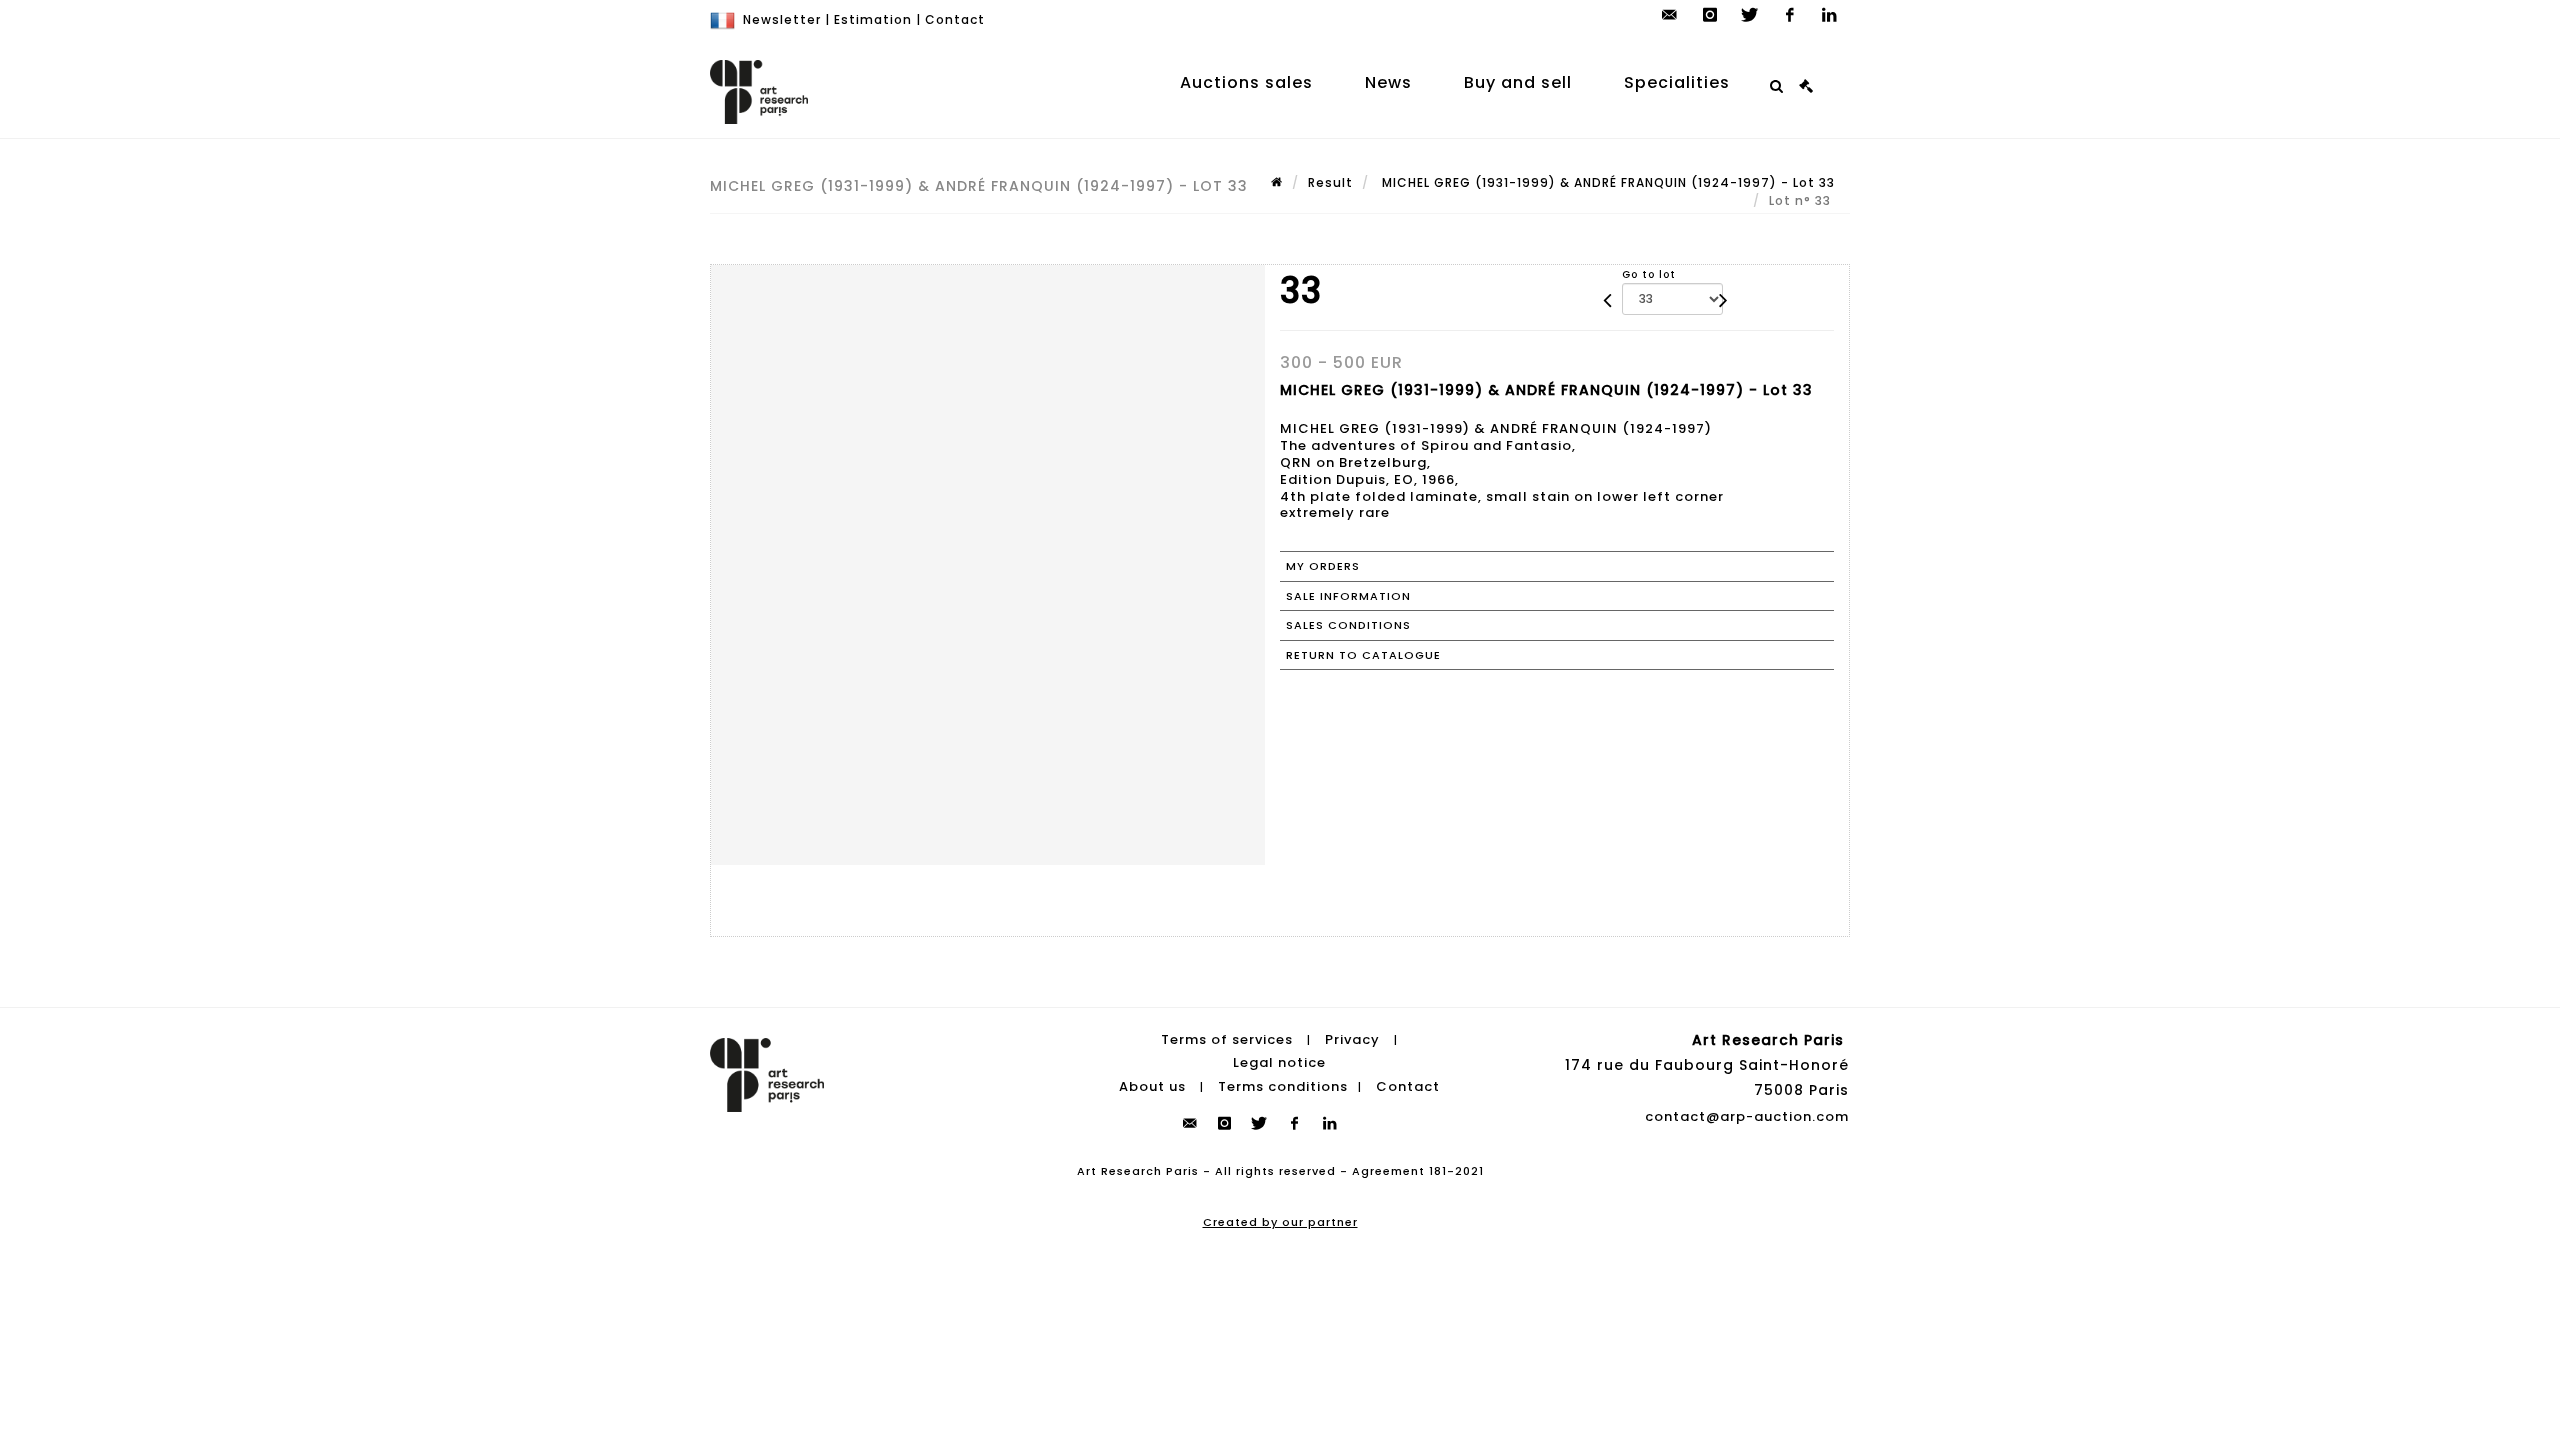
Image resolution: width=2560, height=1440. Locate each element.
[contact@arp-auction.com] (1670, 15)
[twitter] (1750, 15)
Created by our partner (1280, 1222)
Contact (955, 19)
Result (1330, 182)
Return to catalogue (1363, 655)
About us (1152, 1086)
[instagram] (1710, 15)
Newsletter (782, 19)
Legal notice (1279, 1062)
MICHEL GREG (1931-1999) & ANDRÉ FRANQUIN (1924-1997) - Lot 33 (1606, 182)
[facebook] (1790, 15)
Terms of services (1227, 1039)
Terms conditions (1283, 1086)
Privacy (1352, 1039)
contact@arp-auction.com (1747, 1116)
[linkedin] (1830, 15)
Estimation (873, 19)
